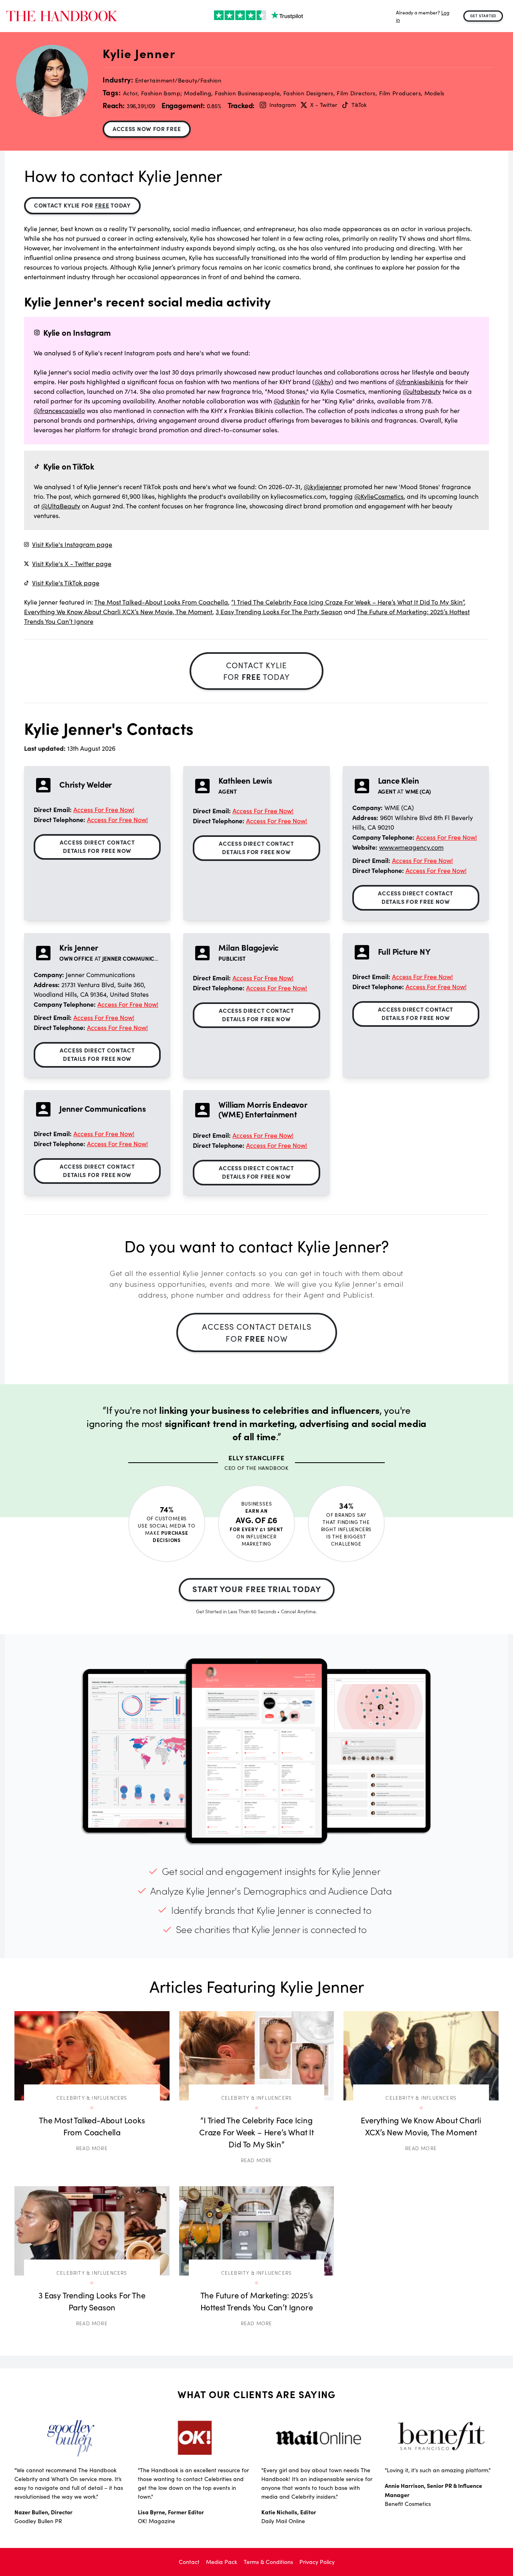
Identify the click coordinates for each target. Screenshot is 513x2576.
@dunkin (287, 401)
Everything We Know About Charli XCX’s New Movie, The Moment (118, 612)
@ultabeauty (422, 391)
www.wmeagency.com (411, 847)
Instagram (282, 105)
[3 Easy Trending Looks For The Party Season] (92, 2231)
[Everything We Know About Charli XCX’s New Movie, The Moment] (421, 2056)
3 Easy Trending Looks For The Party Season (279, 612)
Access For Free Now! (104, 809)
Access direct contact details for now (97, 846)
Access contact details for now (257, 1332)
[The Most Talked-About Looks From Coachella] (92, 2056)
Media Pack (222, 2562)
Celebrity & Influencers (92, 2097)
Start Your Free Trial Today (257, 1589)
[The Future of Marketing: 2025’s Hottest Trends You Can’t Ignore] (257, 2231)
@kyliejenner (323, 487)
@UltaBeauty (61, 506)
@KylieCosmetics (379, 496)
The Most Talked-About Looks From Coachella (161, 602)
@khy (323, 382)
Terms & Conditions (268, 2562)
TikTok (359, 105)
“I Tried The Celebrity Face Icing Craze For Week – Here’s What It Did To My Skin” (348, 602)
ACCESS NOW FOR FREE (147, 129)
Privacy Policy (317, 2562)
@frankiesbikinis (420, 382)
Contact (189, 2562)
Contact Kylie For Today (82, 205)
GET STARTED (483, 16)
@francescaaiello (59, 410)
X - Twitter (323, 105)
